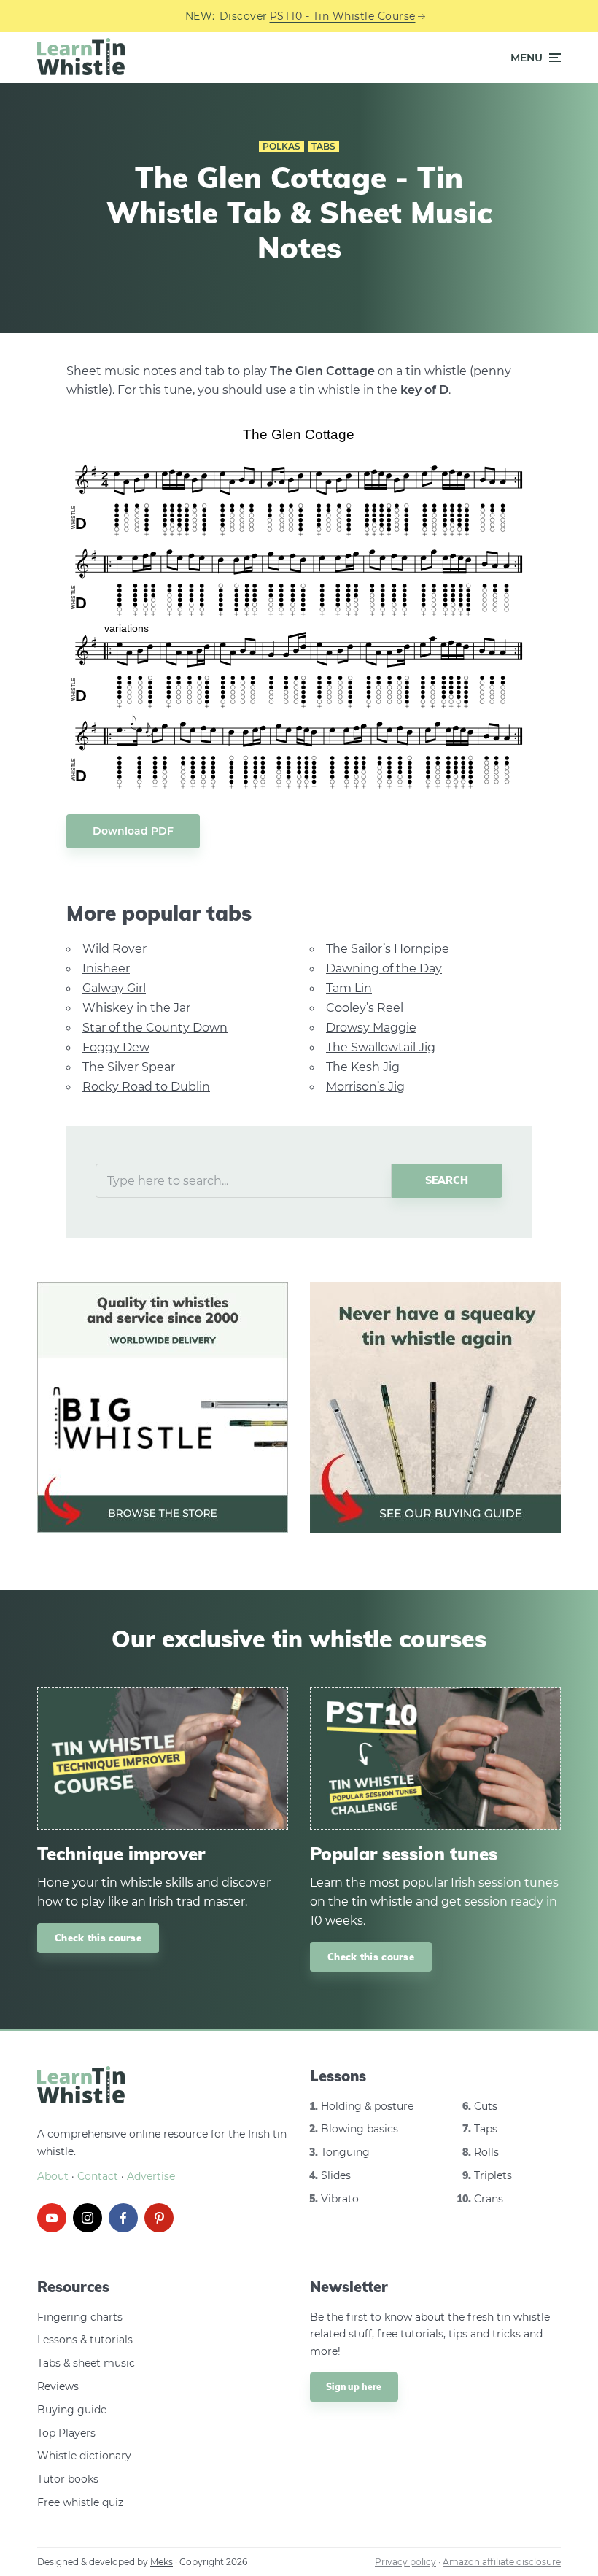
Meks (162, 2562)
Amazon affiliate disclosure (502, 2562)
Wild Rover (114, 949)
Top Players (66, 2433)
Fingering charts (80, 2317)
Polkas (281, 146)
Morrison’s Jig (365, 1087)
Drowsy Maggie (371, 1028)
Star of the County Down (155, 1028)
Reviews (58, 2386)
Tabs (323, 146)
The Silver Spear (129, 1067)
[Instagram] (88, 2218)
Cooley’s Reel (365, 1008)
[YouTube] (52, 2218)
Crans (489, 2199)
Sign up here (354, 2387)
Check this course (98, 1938)
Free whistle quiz (80, 2502)
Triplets (493, 2175)
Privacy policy (405, 2562)
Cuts (486, 2106)
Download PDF (133, 831)
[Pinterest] (159, 2218)
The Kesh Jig (363, 1067)
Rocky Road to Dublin (146, 1087)
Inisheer (106, 968)
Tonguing (345, 2152)
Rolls (486, 2152)
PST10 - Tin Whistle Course (343, 16)
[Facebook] (123, 2218)
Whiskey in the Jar (136, 1008)
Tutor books (68, 2479)
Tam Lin (349, 988)
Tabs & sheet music (86, 2363)
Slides (336, 2175)
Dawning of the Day (384, 968)
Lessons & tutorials (85, 2340)
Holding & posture (367, 2106)
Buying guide (72, 2410)
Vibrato (340, 2199)
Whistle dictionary (84, 2456)
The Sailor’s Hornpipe (388, 949)
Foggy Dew (116, 1047)
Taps (486, 2129)
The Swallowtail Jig (381, 1047)
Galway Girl (114, 988)
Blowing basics (360, 2129)
